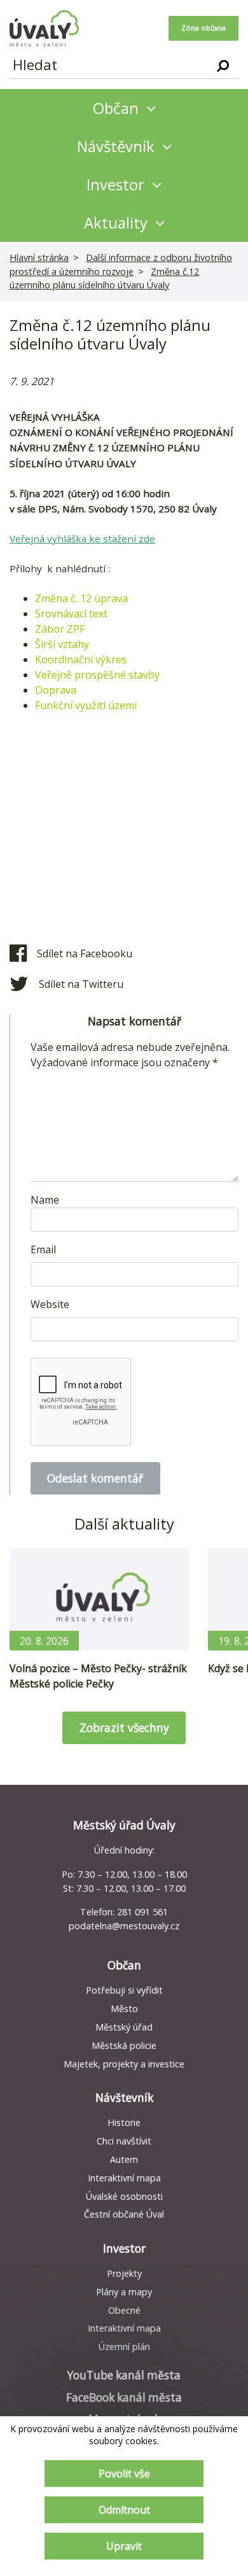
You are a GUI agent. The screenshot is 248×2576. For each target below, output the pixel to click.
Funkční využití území (86, 705)
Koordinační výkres (81, 659)
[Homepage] (44, 28)
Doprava (57, 690)
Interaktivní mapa (124, 2178)
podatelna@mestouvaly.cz (124, 1926)
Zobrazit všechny (124, 1728)
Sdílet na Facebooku (85, 954)
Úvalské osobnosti (124, 2196)
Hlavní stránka (39, 257)
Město (124, 2009)
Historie (124, 2122)
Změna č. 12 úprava (81, 598)
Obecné (124, 2310)
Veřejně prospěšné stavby (97, 675)
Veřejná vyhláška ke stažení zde (82, 538)
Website (50, 1304)
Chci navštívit (124, 2141)
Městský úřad (124, 2027)
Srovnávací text (72, 614)
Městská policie (124, 2045)
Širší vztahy (63, 644)
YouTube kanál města (124, 2375)
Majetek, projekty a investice (124, 2064)
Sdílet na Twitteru (81, 984)
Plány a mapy (124, 2292)
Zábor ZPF (60, 629)
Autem (124, 2159)
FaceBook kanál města (124, 2397)
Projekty (124, 2273)
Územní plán (124, 2347)
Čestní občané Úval (124, 2214)
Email (43, 1249)
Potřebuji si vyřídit (124, 1990)
